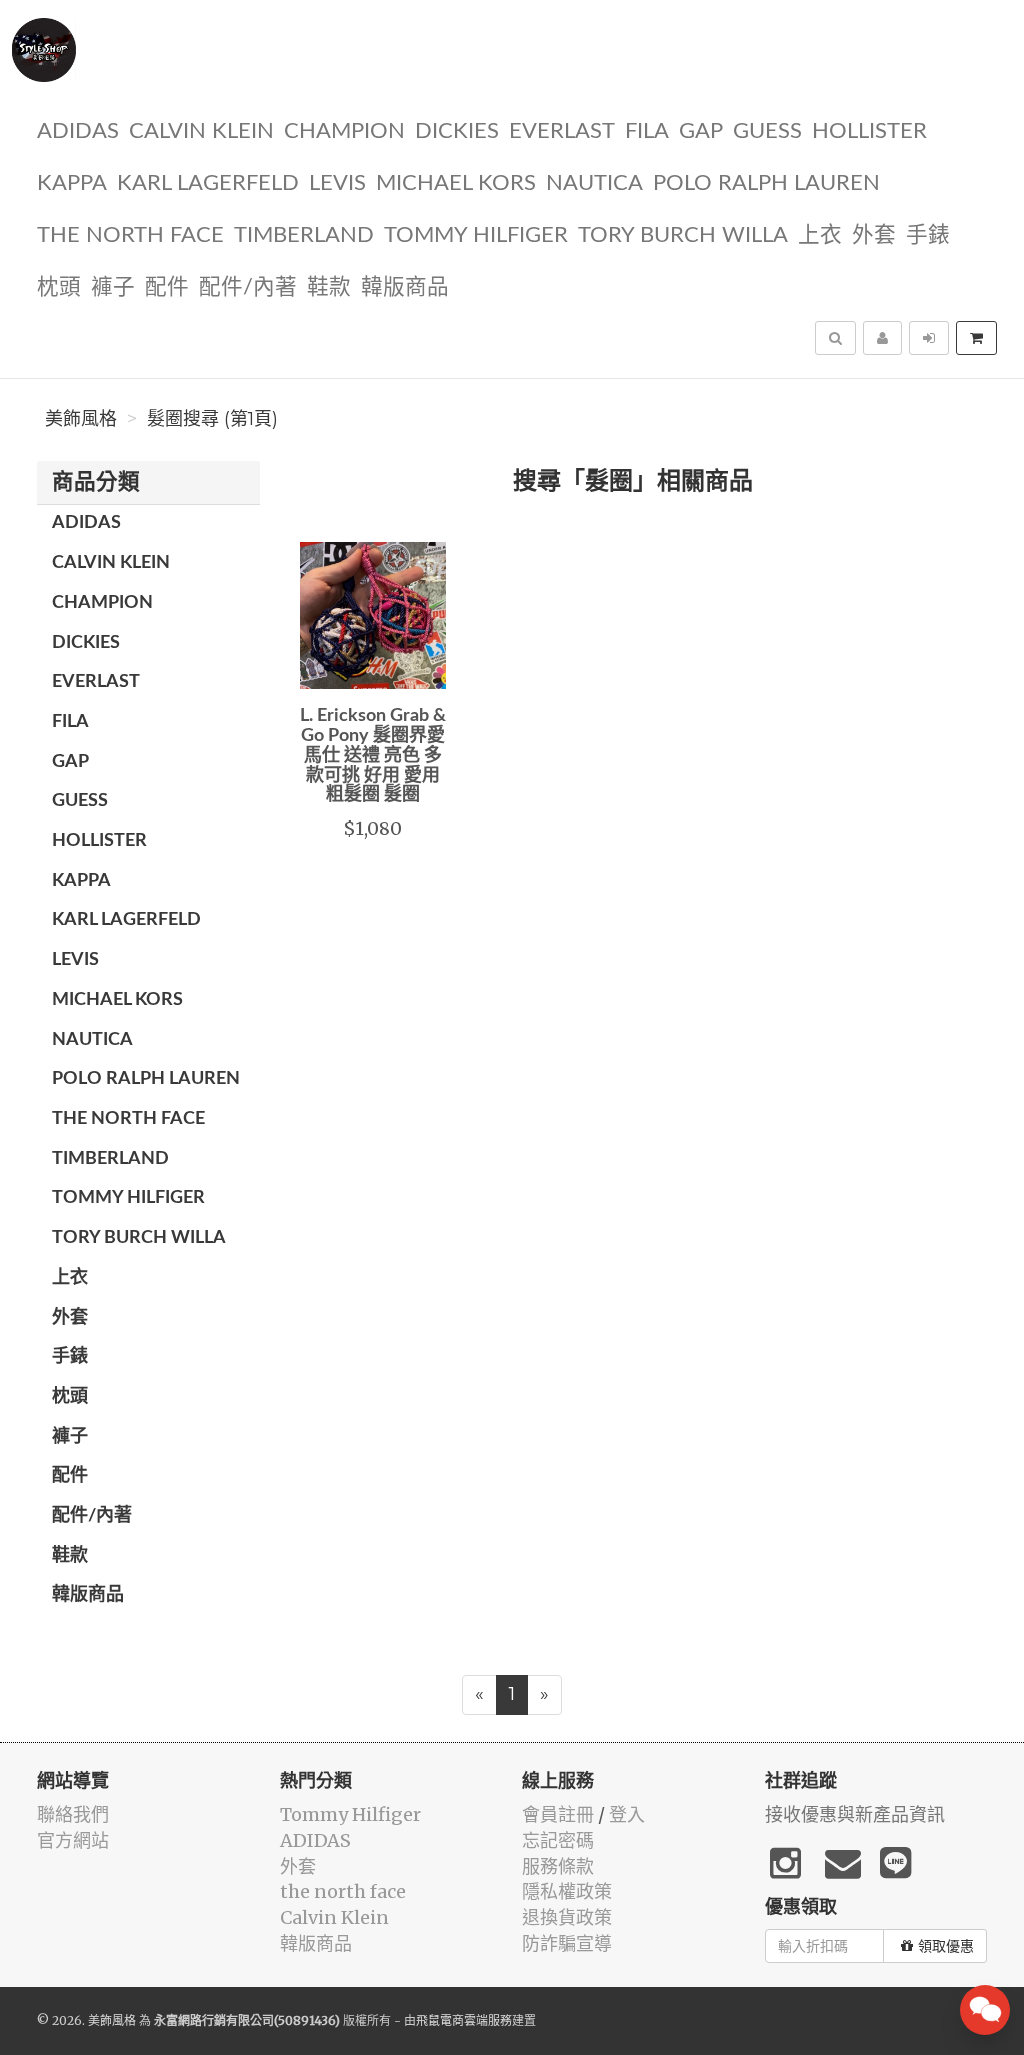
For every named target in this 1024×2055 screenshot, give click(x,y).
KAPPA (72, 183)
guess (767, 131)
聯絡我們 (73, 1814)
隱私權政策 (567, 1891)
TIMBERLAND (304, 235)
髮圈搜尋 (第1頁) (212, 419)
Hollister (869, 131)
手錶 (928, 235)
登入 (627, 1814)
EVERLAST (562, 131)
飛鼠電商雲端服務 (464, 2020)
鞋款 (329, 287)
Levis (337, 183)
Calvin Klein (201, 131)
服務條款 (558, 1866)
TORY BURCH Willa (683, 235)
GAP (701, 131)
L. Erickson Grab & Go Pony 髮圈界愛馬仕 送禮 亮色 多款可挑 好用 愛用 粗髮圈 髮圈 (373, 755)
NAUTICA (594, 183)
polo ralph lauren (766, 183)
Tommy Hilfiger (476, 235)
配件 (167, 287)
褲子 (113, 287)
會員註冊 (558, 1814)
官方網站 (73, 1840)
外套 (874, 235)
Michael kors (456, 183)
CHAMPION (344, 131)
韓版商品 (405, 287)
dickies (457, 131)
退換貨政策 (567, 1917)
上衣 (820, 235)
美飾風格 (81, 419)
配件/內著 (248, 287)
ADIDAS (78, 131)
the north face (130, 235)
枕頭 (59, 287)
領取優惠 (946, 1946)
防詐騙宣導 (567, 1943)
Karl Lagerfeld (208, 183)
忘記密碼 (558, 1840)
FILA (647, 131)
